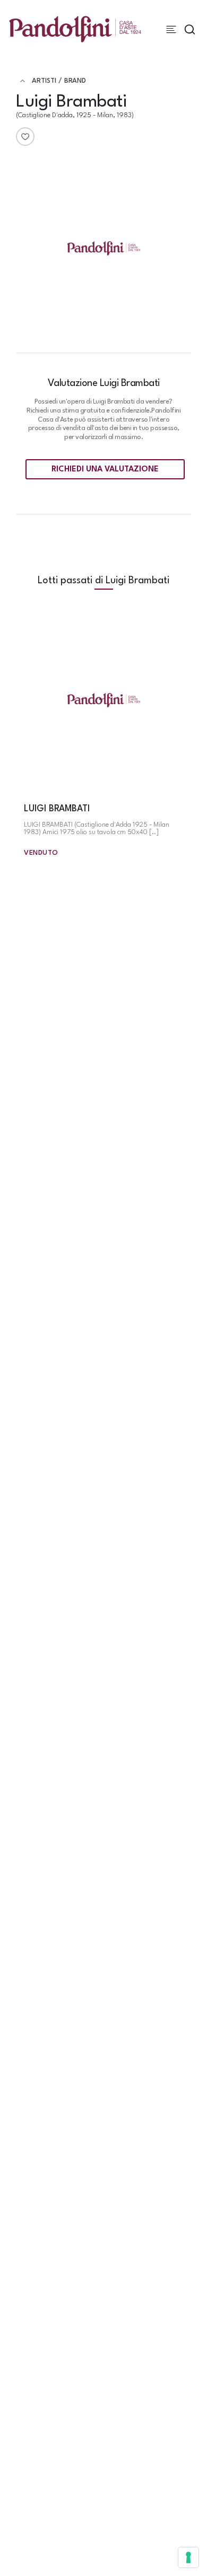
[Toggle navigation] (171, 29)
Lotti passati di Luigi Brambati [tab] (103, 581)
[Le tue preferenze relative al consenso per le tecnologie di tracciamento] (188, 2557)
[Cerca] (190, 29)
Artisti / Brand (59, 81)
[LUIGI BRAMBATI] (103, 701)
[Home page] (75, 29)
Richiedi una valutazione (105, 470)
